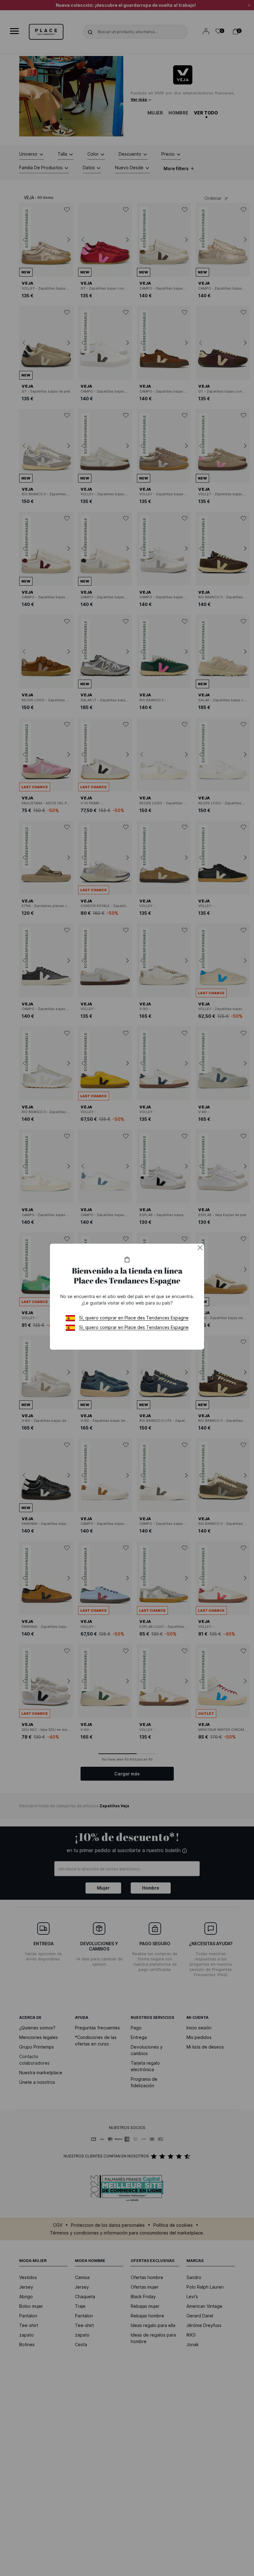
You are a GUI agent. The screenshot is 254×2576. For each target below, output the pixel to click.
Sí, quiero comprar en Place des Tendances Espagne (134, 1318)
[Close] (200, 1248)
